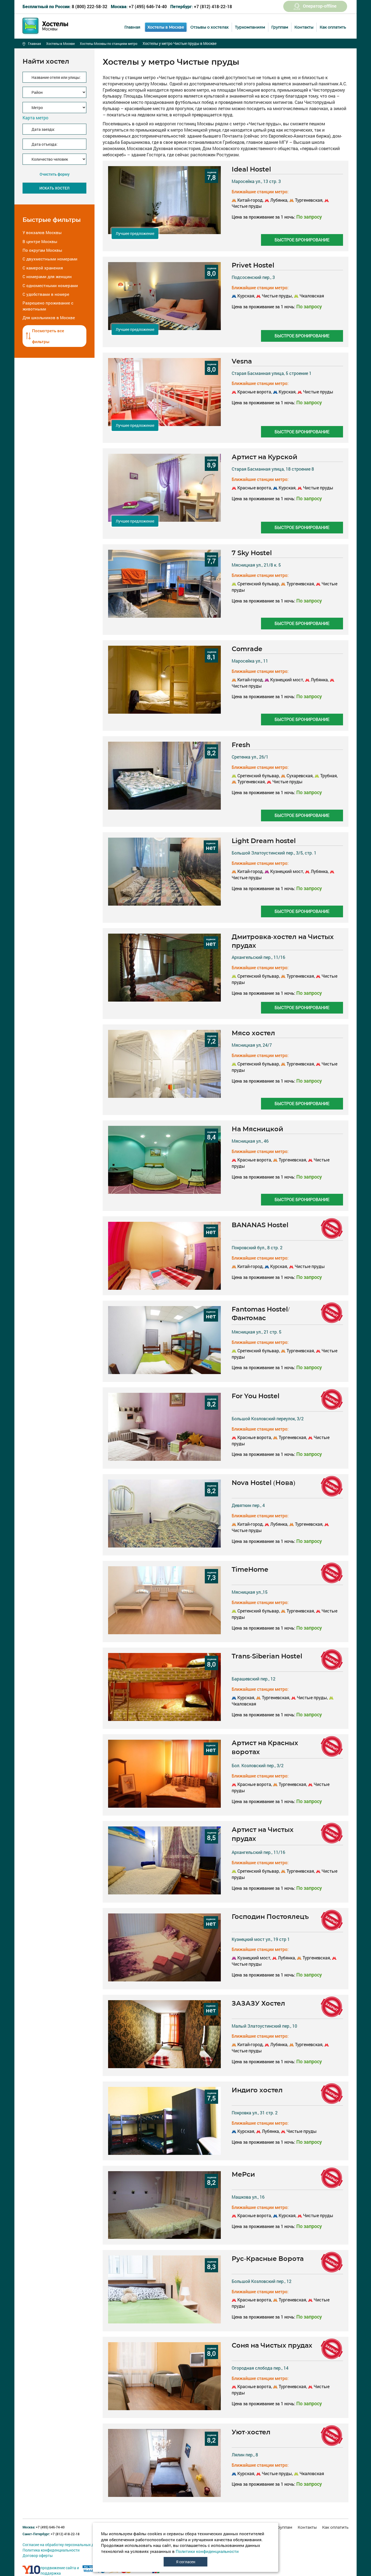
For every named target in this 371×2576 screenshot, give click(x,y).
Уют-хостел (251, 2432)
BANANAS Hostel (260, 1225)
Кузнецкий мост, (287, 680)
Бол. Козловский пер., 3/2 (258, 1765)
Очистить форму (55, 174)
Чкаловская (311, 296)
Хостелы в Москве (166, 27)
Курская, (246, 296)
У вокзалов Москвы (42, 232)
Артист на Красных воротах (265, 1747)
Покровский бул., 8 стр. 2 (257, 1247)
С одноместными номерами (50, 285)
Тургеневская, (309, 200)
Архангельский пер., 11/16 (258, 957)
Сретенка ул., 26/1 (250, 757)
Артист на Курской (265, 457)
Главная (132, 27)
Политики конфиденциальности (207, 2551)
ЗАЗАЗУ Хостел (258, 2003)
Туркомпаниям (250, 27)
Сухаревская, (300, 776)
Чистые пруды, (277, 296)
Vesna (242, 361)
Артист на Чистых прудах (263, 1834)
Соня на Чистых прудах (272, 2345)
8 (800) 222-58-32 (65, 6)
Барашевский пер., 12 (254, 1679)
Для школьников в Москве (49, 318)
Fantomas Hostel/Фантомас (261, 1314)
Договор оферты (38, 2555)
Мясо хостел (253, 1033)
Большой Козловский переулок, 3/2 (268, 1418)
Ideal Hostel (251, 169)
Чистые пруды (318, 392)
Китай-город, (250, 200)
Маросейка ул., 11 (250, 661)
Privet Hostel (253, 265)
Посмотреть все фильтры (48, 336)
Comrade (247, 649)
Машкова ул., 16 (248, 2197)
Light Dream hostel (264, 841)
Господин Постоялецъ (270, 1917)
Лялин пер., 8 (245, 2455)
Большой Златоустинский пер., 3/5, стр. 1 (274, 853)
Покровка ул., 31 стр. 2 (255, 2113)
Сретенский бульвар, (259, 584)
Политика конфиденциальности (51, 2550)
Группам (280, 27)
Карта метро (35, 118)
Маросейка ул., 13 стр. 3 (256, 181)
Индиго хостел (257, 2090)
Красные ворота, (255, 392)
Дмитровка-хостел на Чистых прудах (283, 941)
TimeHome (250, 1569)
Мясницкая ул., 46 (250, 1141)
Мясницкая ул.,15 (250, 1592)
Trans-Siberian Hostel (267, 1656)
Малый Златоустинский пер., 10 (264, 2026)
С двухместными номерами (50, 259)
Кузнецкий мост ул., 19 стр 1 (261, 1939)
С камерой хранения (43, 268)
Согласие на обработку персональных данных (64, 2545)
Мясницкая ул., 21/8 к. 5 (256, 565)
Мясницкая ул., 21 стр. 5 (257, 1332)
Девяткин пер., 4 (248, 1505)
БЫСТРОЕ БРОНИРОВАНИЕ (302, 240)
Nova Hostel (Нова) (263, 1483)
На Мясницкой (257, 1129)
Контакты (304, 27)
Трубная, (328, 776)
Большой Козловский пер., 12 (262, 2281)
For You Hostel (256, 1396)
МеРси (243, 2174)
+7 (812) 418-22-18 (201, 6)
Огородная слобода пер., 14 (260, 2368)
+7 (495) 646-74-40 (139, 6)
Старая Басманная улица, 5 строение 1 (272, 373)
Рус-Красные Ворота (268, 2259)
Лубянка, (279, 200)
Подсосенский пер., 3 (253, 277)
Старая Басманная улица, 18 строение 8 (273, 469)
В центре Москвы (40, 241)
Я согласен (186, 2562)
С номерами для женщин (47, 276)
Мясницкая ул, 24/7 (252, 1045)
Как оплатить (333, 27)
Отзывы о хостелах (210, 27)
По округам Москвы (42, 250)
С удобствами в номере (46, 294)
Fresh (241, 745)
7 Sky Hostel (252, 553)
